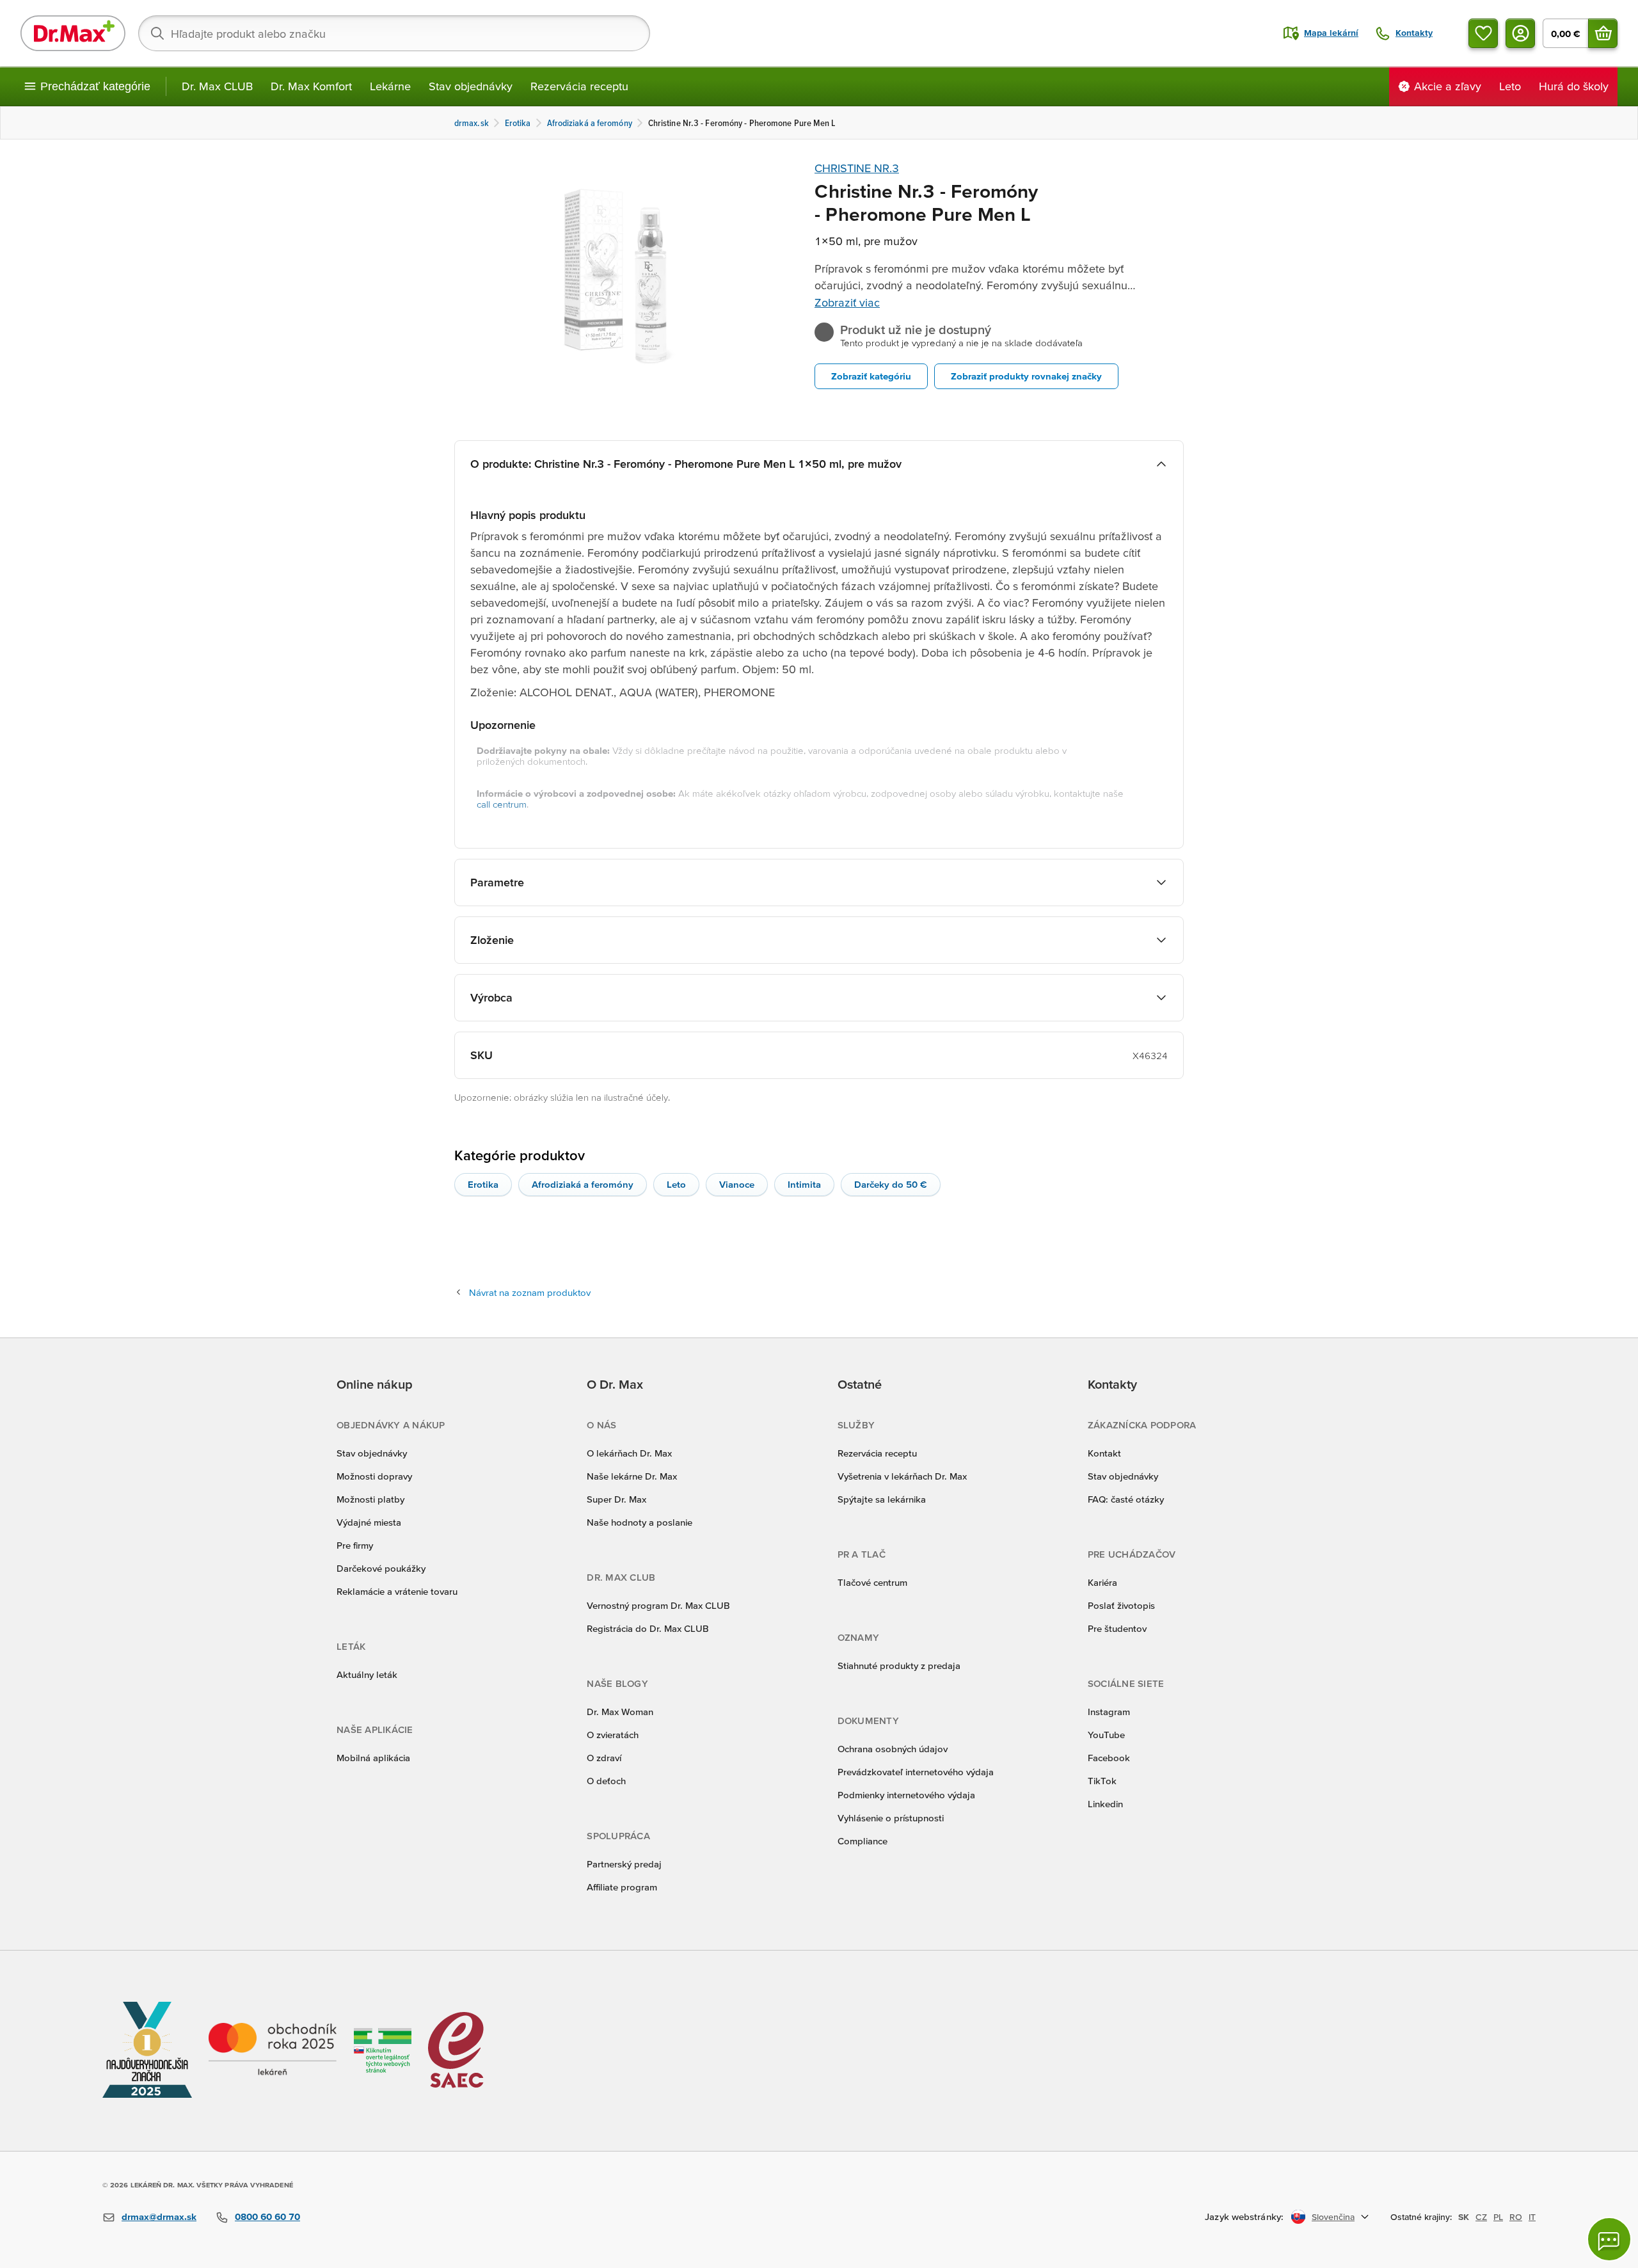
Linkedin (1105, 1804)
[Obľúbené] (1483, 33)
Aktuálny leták (367, 1674)
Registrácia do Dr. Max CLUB (648, 1628)
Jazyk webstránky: (1244, 2216)
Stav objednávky (471, 86)
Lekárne (390, 86)
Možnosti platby (370, 1499)
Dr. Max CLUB (217, 86)
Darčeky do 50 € (891, 1184)
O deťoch (606, 1781)
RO (1516, 2217)
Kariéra (1102, 1582)
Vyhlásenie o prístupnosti (891, 1818)
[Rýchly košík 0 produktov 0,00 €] (1603, 33)
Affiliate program (622, 1887)
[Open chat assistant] (1609, 2239)
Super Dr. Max (616, 1499)
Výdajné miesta (369, 1522)
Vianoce (737, 1184)
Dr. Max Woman (620, 1712)
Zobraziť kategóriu (871, 376)
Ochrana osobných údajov (893, 1749)
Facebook (1109, 1758)
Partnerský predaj (624, 1864)
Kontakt (1104, 1453)
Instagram (1109, 1712)
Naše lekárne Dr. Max (632, 1476)
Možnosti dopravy (374, 1476)
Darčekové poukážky (381, 1568)
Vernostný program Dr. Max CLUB (658, 1605)
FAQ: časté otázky (1126, 1499)
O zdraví (604, 1758)
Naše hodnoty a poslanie (640, 1522)
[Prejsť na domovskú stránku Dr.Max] (73, 33)
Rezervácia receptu (579, 86)
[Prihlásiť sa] (1520, 33)
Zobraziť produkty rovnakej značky (1026, 376)
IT (1532, 2217)
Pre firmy (355, 1545)
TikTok (1102, 1781)
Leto (676, 1184)
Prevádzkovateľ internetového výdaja (916, 1772)
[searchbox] (394, 33)
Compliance (863, 1841)
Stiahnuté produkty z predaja (899, 1665)
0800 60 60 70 (267, 2216)
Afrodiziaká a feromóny (583, 1184)
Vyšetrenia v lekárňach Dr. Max (902, 1476)
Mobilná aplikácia (373, 1758)
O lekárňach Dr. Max (629, 1453)
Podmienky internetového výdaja (906, 1795)
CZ (1481, 2217)
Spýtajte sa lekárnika (882, 1499)
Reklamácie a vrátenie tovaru (397, 1591)
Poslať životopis (1121, 1605)
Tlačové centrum (872, 1582)
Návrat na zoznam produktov (530, 1292)
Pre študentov (1117, 1628)
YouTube (1106, 1735)
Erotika (483, 1184)
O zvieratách (613, 1735)
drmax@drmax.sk (159, 2216)
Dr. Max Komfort (311, 86)
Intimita (804, 1184)
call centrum (502, 804)
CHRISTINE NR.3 (857, 168)
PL (1498, 2217)
